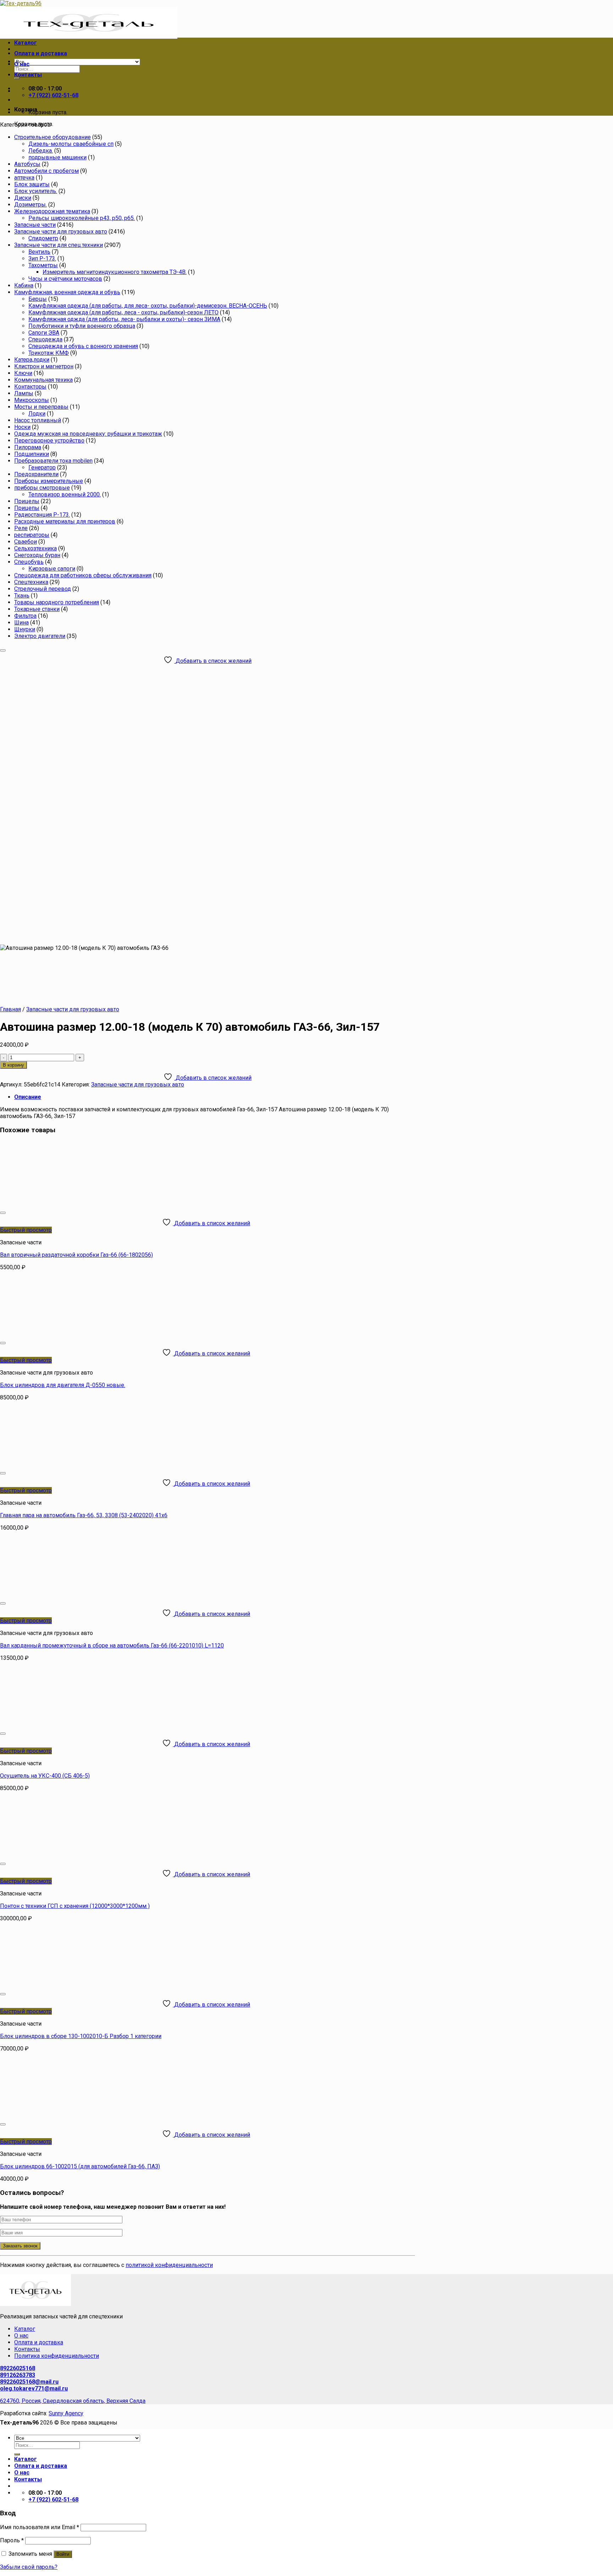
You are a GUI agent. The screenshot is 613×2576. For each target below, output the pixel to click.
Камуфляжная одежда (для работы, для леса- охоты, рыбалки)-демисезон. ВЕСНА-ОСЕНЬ (148, 306)
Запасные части (35, 225)
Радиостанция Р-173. (42, 515)
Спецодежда (45, 339)
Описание (28, 1097)
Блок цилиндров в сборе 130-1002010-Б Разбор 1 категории (81, 2036)
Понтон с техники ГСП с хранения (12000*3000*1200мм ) (75, 1906)
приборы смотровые (42, 488)
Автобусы (27, 164)
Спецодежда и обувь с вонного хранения (83, 346)
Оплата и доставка (41, 53)
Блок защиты (32, 184)
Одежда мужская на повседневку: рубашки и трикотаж (88, 434)
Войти (63, 2554)
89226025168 (18, 2368)
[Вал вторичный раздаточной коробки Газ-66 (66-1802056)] (88, 1204)
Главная (10, 1009)
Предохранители (36, 474)
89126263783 (18, 2375)
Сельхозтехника (35, 548)
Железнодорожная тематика (52, 211)
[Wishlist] (3, 650)
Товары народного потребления (57, 602)
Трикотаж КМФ (49, 353)
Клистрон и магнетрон (44, 366)
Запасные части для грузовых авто (61, 232)
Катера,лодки (32, 360)
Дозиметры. (31, 205)
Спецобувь (29, 562)
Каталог (26, 43)
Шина (21, 623)
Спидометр (43, 238)
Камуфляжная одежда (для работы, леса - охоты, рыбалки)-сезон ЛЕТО (123, 312)
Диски (23, 198)
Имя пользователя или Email (40, 2527)
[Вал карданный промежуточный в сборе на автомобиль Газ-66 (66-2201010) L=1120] (88, 1595)
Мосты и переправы (41, 407)
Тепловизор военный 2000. (65, 494)
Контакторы (30, 387)
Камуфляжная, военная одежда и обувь (67, 292)
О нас (22, 64)
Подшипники (32, 454)
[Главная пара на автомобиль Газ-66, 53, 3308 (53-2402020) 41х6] (88, 1465)
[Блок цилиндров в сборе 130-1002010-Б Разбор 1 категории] (88, 1985)
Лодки (37, 414)
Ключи (23, 373)
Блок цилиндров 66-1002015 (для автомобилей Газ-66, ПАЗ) (80, 2166)
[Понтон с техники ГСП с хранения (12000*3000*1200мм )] (88, 1855)
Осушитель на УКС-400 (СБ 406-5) (45, 1776)
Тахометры (43, 265)
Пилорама (28, 447)
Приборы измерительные (49, 481)
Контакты (28, 75)
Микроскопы (32, 400)
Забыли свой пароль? (29, 2567)
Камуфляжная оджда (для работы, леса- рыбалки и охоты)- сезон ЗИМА (124, 319)
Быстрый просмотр (26, 1230)
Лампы (24, 393)
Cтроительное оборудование (53, 137)
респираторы (32, 535)
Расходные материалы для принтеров (65, 521)
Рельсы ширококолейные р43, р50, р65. (82, 218)
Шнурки (25, 629)
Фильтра (25, 616)
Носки (22, 427)
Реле (21, 528)
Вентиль (39, 252)
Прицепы (27, 508)
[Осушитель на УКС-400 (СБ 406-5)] (88, 1725)
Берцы (38, 299)
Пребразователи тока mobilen (53, 461)
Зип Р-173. (42, 258)
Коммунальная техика (43, 380)
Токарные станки (37, 609)
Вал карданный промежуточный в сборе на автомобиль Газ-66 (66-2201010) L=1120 (112, 1645)
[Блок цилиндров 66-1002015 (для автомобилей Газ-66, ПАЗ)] (88, 2116)
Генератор (42, 467)
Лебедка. (41, 151)
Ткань (22, 596)
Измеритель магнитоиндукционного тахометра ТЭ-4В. (115, 272)
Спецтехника (31, 582)
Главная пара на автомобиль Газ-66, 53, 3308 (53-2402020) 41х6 (84, 1515)
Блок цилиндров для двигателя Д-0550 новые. (63, 1385)
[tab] (215, 1097)
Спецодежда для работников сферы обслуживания (83, 575)
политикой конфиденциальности (169, 2265)
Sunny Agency (66, 2413)
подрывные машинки (57, 157)
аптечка (24, 178)
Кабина (24, 285)
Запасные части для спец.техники (59, 245)
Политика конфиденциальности (57, 2356)
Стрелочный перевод (43, 589)
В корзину (13, 1065)
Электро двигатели (40, 636)
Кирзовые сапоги (52, 569)
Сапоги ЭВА (44, 333)
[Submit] (17, 2454)
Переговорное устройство (49, 441)
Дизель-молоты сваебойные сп (71, 144)
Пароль (12, 2540)
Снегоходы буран (37, 555)
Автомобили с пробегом (46, 171)
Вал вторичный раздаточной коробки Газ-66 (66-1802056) (76, 1255)
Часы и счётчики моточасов (65, 279)
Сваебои (26, 542)
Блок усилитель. (36, 191)
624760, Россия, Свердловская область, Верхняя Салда (73, 2401)
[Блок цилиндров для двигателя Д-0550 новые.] (88, 1334)
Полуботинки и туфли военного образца (82, 326)
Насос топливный (38, 420)
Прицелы (27, 501)
